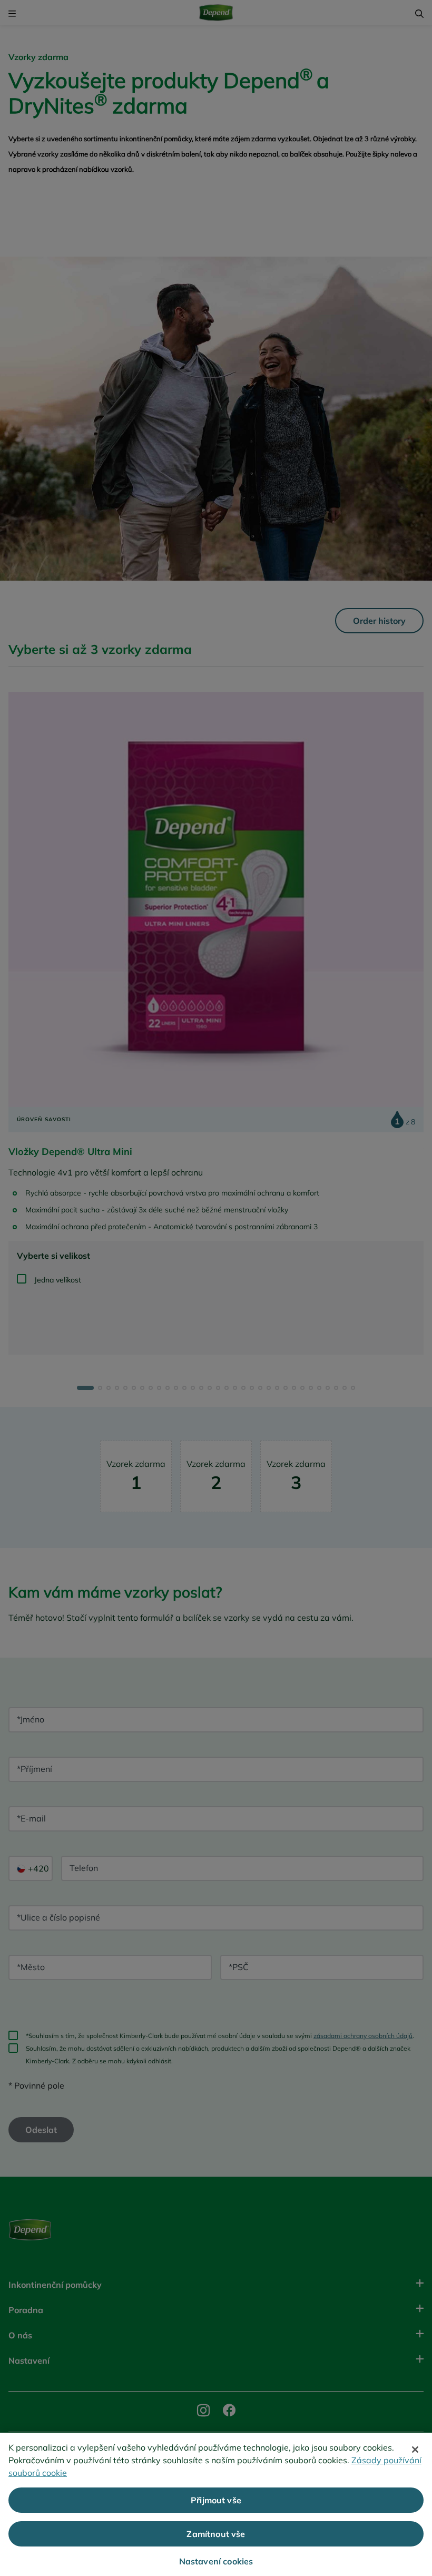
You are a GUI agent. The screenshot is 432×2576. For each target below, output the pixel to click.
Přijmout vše (216, 2500)
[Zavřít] (415, 2450)
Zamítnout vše (216, 2534)
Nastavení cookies (216, 2561)
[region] (216, 2504)
